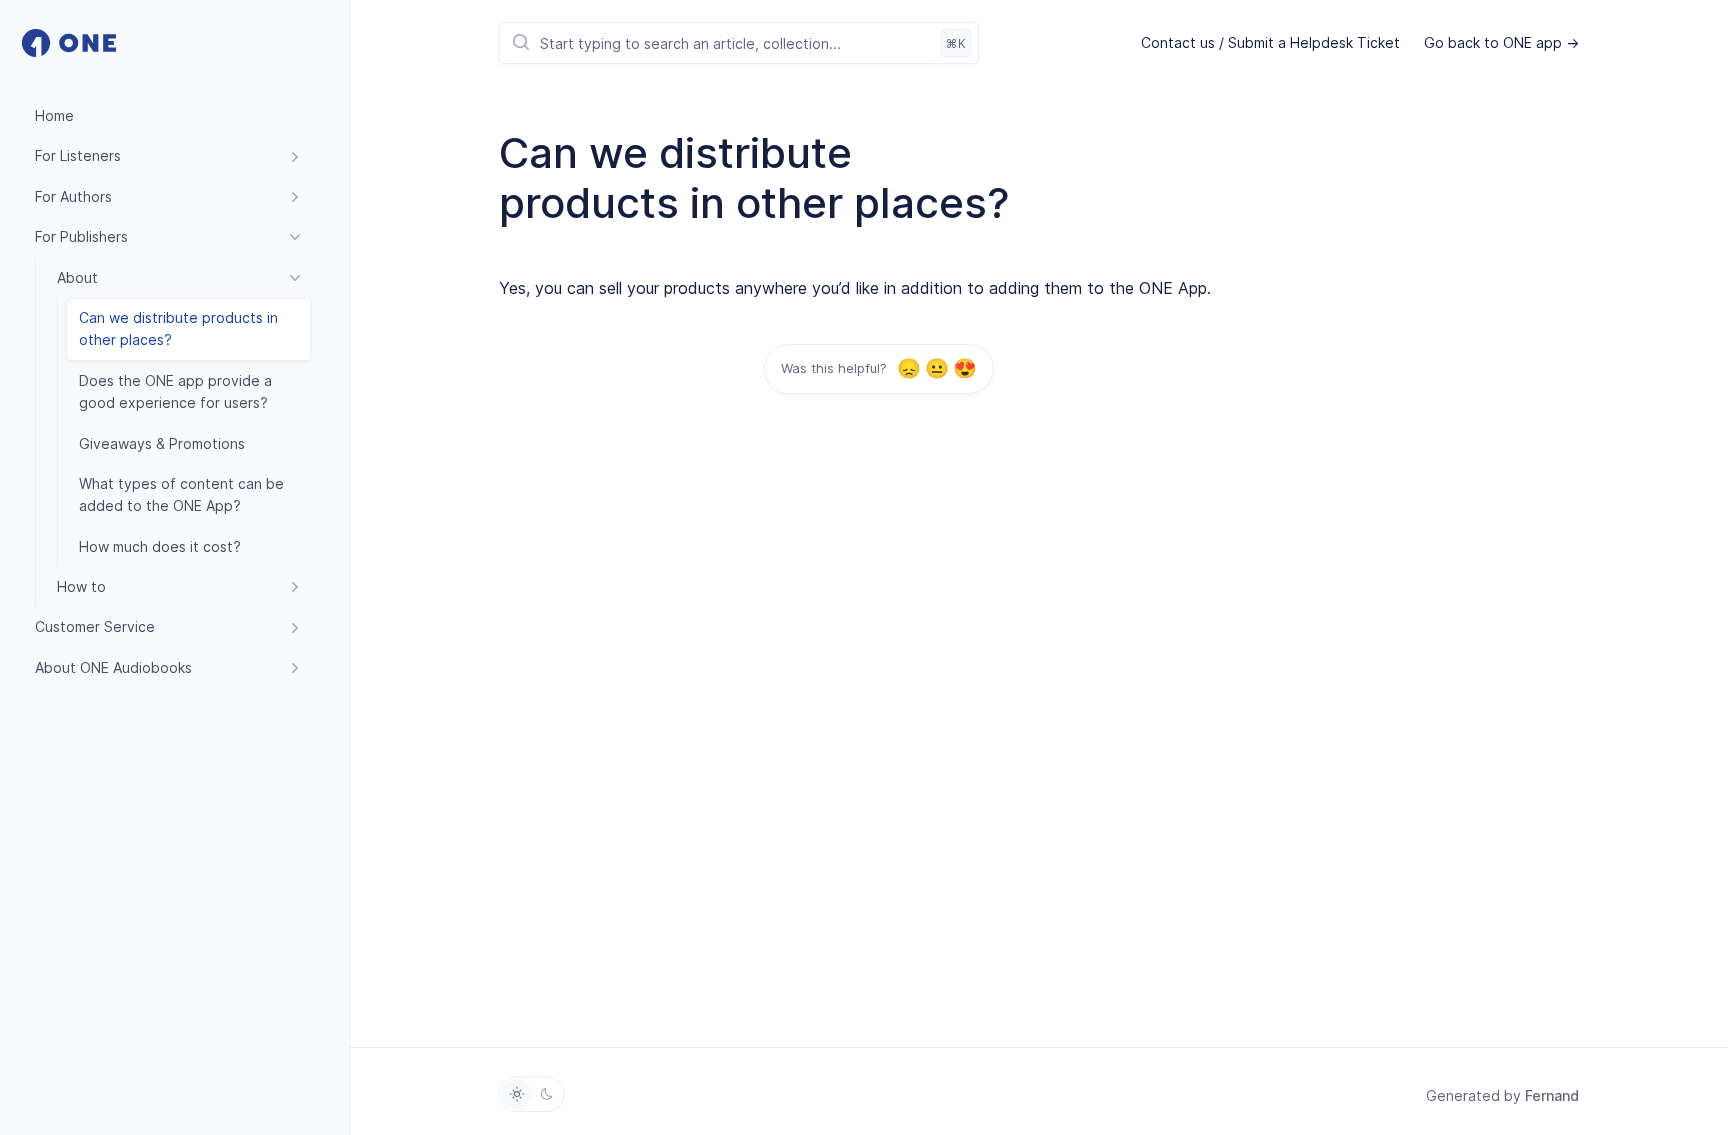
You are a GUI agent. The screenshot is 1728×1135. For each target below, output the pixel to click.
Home (54, 115)
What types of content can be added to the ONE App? (181, 494)
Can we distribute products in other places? (178, 328)
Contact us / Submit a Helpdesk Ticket (1270, 42)
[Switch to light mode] (517, 1094)
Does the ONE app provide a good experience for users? (175, 391)
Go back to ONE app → (1501, 42)
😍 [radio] (964, 368)
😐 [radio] (936, 368)
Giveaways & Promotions (162, 443)
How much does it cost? (160, 546)
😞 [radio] (908, 368)
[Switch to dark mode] (547, 1094)
